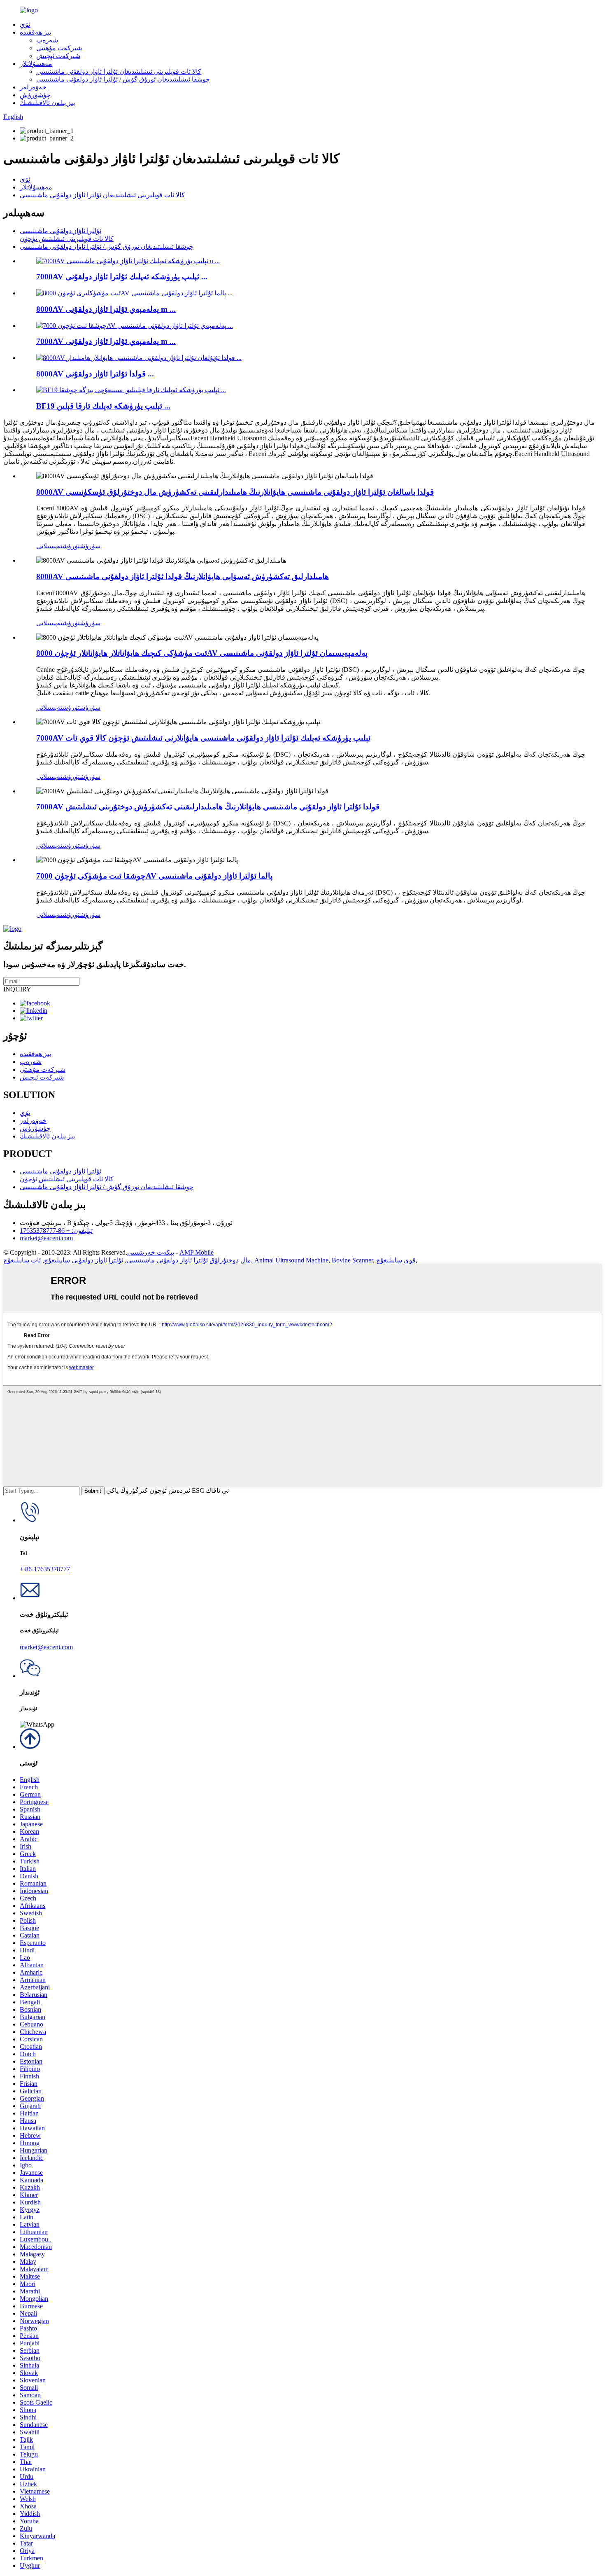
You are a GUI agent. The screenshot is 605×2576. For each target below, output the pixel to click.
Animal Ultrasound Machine (291, 1260)
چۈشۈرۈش (35, 95)
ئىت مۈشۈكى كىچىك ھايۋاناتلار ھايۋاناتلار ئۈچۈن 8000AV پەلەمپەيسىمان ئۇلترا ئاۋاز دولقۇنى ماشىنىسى (202, 653)
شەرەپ (47, 40)
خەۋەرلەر (33, 87)
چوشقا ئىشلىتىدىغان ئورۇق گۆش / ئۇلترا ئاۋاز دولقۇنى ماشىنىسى (123, 79)
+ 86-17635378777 (45, 1569)
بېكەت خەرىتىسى (151, 1252)
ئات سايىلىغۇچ (22, 1260)
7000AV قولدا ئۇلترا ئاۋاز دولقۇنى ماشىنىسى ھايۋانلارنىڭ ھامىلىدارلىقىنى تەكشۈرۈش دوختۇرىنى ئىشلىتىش (208, 807)
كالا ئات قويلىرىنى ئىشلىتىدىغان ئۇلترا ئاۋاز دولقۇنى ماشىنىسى (119, 71)
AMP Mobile (197, 1252)
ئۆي (25, 25)
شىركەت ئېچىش (58, 56)
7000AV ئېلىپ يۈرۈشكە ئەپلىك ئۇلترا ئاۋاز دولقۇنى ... (122, 277)
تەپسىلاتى (49, 546)
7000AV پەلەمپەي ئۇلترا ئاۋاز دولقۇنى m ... (106, 341)
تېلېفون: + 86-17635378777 (56, 1231)
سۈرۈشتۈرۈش (81, 546)
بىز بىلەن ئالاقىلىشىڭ (47, 103)
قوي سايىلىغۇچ (396, 1260)
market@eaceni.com (46, 1238)
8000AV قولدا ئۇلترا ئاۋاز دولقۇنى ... (95, 374)
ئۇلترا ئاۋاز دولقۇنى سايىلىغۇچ (84, 1260)
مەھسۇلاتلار (36, 64)
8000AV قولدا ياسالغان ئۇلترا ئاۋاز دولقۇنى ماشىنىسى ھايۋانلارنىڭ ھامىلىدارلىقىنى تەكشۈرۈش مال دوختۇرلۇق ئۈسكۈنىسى (235, 492)
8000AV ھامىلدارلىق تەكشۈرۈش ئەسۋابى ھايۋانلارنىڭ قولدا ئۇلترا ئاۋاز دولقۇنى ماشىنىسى (183, 576)
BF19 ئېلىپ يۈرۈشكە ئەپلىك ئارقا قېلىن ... (103, 406)
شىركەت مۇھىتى (59, 48)
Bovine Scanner (352, 1260)
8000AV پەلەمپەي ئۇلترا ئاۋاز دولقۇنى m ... (106, 309)
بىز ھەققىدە (35, 32)
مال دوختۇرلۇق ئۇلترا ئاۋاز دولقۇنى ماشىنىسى (189, 1260)
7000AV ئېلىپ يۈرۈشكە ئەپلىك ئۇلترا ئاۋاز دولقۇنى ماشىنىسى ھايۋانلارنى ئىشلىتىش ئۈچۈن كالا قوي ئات (203, 738)
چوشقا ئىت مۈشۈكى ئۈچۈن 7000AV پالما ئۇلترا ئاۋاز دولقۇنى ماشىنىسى (154, 876)
